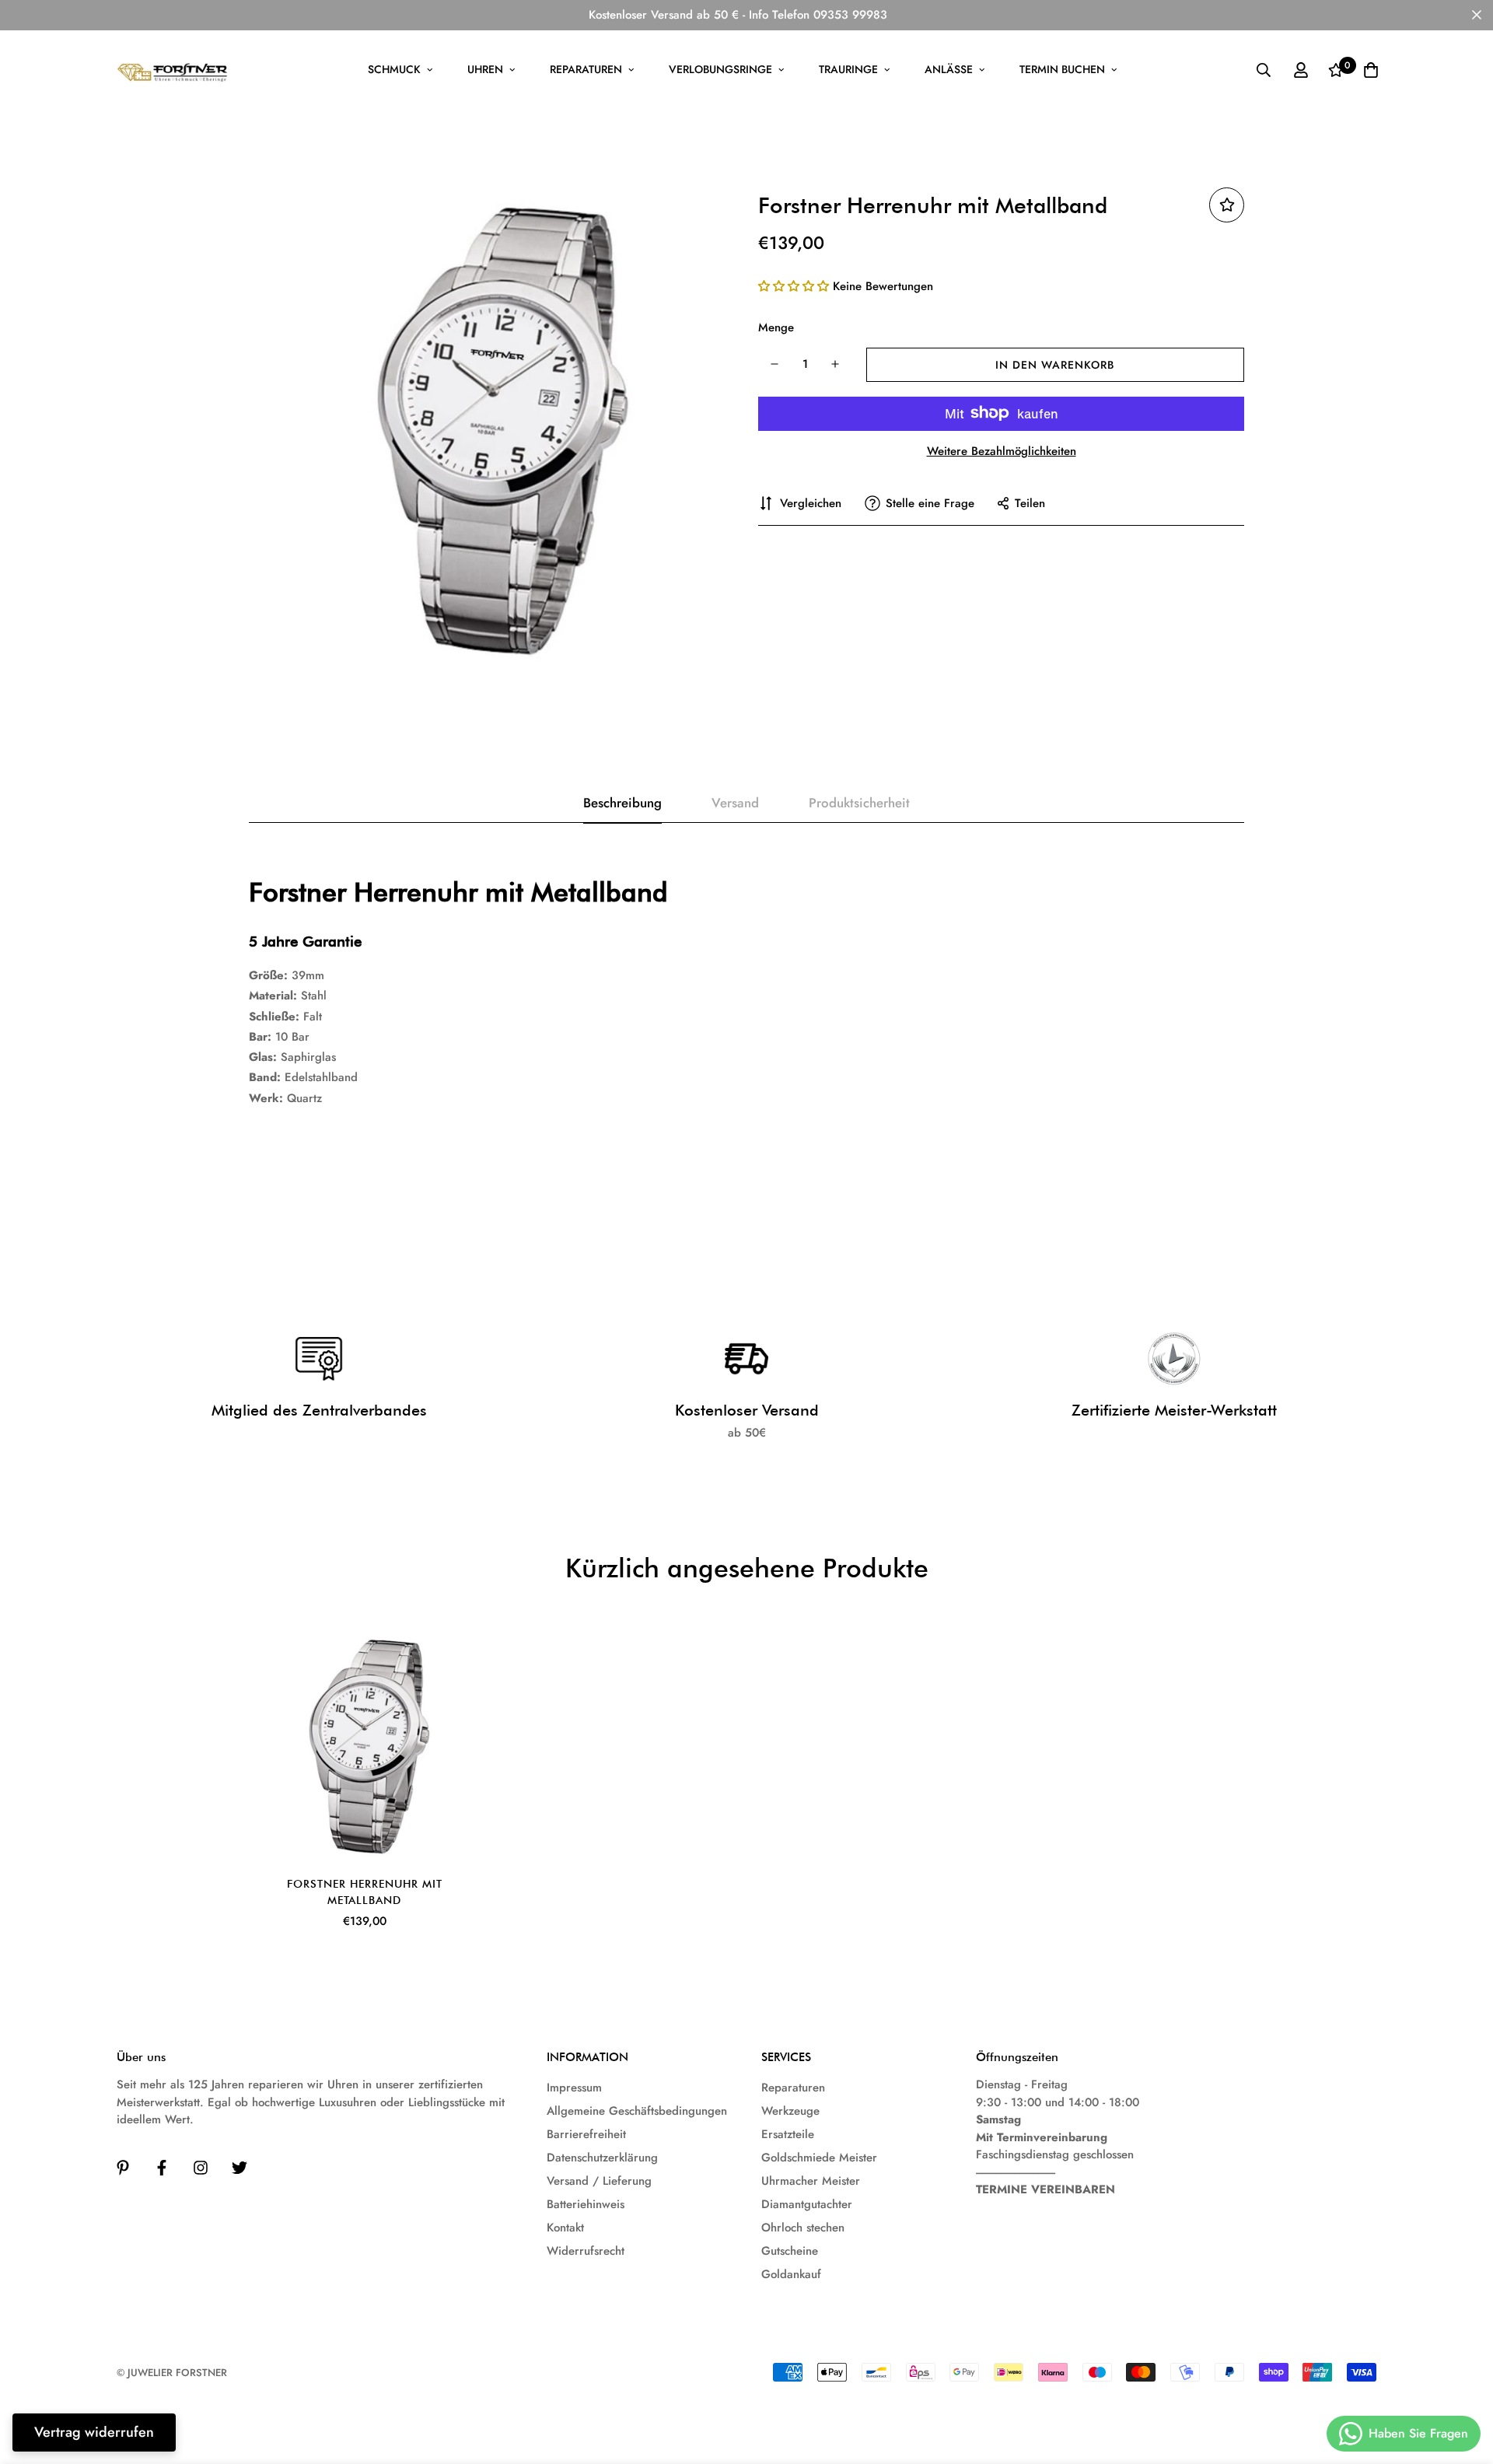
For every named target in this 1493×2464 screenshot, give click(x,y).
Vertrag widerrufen (94, 2432)
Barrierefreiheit (586, 2134)
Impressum (574, 2088)
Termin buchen (1062, 69)
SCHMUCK (394, 69)
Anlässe (949, 69)
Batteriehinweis (586, 2204)
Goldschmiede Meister (819, 2158)
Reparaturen (586, 69)
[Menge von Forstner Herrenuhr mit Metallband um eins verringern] (774, 364)
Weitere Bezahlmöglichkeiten (1002, 450)
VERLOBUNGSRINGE (720, 69)
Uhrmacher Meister (811, 2181)
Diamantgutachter (807, 2204)
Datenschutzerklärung (602, 2158)
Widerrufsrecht (586, 2251)
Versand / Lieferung (599, 2181)
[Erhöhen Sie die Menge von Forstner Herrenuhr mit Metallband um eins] (836, 364)
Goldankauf (791, 2274)
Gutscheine (790, 2251)
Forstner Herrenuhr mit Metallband (365, 1892)
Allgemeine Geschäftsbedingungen (637, 2111)
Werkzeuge (790, 2111)
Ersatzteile (788, 2134)
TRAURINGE (848, 69)
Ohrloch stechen (803, 2228)
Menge (776, 327)
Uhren (485, 69)
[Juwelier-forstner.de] (173, 70)
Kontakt (565, 2228)
